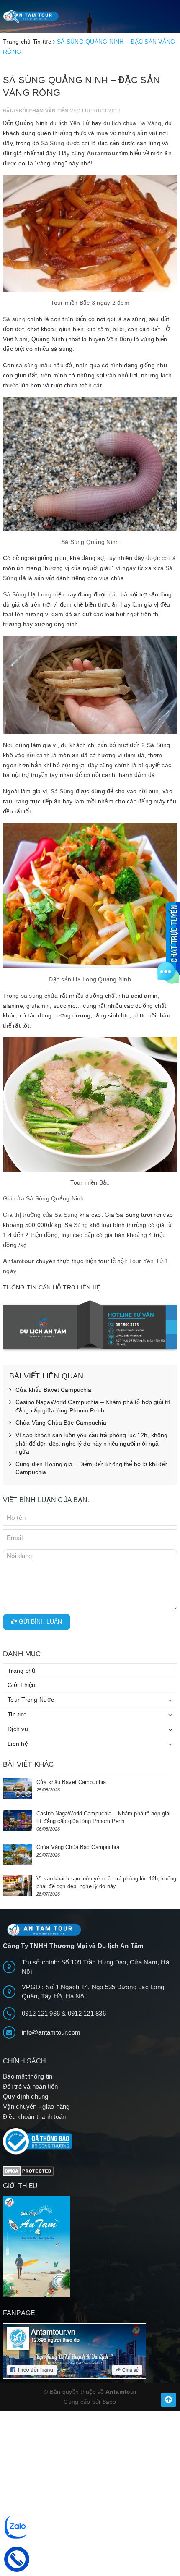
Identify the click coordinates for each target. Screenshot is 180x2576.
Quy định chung (26, 2096)
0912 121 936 (42, 2013)
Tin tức (17, 1714)
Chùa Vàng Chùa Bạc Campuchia (61, 1423)
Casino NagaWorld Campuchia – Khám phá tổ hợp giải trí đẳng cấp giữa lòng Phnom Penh (93, 1406)
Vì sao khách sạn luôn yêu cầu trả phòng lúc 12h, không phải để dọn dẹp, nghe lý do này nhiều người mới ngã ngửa (92, 1443)
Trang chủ (21, 1671)
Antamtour (102, 153)
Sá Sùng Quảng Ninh (90, 542)
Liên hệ (18, 1744)
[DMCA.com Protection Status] (28, 2170)
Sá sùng (14, 319)
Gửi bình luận (40, 1621)
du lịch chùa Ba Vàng (132, 123)
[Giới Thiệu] (90, 2246)
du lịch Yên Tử (70, 123)
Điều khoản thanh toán (34, 2117)
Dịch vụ (18, 1729)
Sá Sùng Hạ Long (27, 594)
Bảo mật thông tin (28, 2076)
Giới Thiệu (22, 1685)
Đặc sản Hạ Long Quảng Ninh (90, 979)
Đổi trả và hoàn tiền (30, 2086)
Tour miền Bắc (90, 1182)
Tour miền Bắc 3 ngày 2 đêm (90, 303)
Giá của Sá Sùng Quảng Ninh (44, 1198)
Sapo (109, 2402)
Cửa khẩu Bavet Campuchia (53, 1390)
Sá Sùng (53, 143)
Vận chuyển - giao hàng (36, 2107)
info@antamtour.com (51, 2032)
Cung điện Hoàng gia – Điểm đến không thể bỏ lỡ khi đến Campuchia (92, 1468)
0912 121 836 (87, 2013)
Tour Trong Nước (31, 1700)
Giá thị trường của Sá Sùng (40, 1215)
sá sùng (32, 996)
